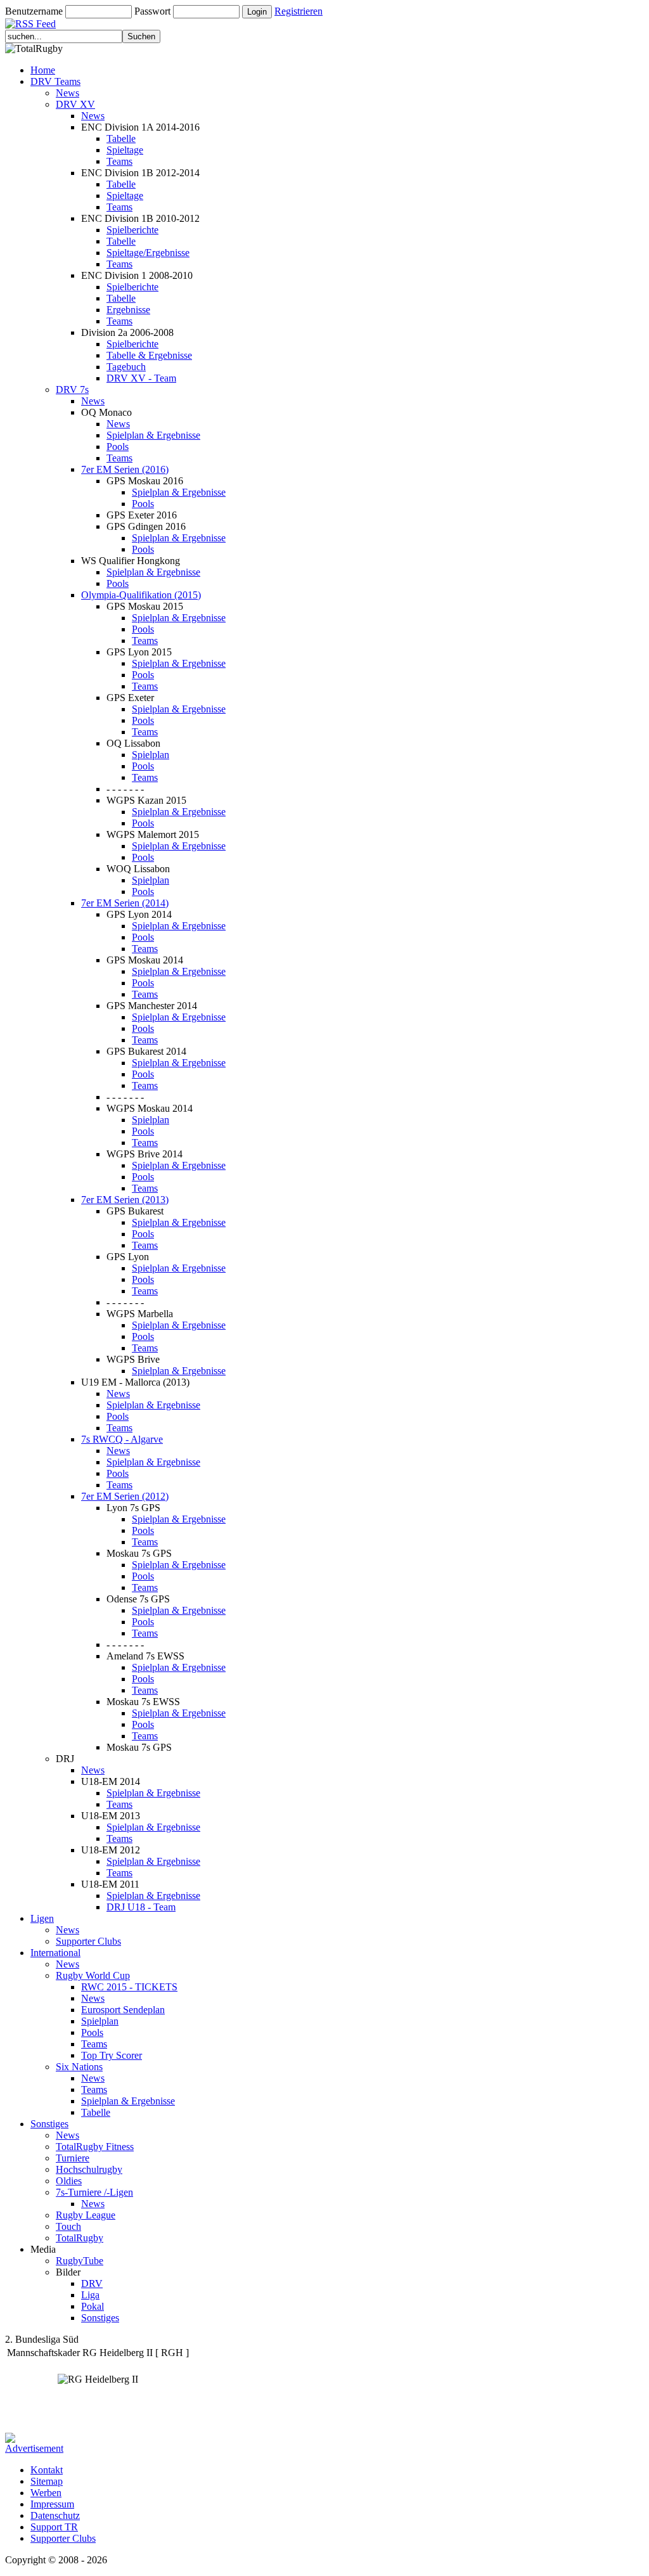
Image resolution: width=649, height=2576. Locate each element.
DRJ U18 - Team (141, 1907)
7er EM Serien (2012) (125, 1496)
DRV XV (75, 104)
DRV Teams (55, 81)
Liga (90, 2295)
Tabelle (121, 138)
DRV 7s (72, 390)
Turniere (73, 2158)
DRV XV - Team (141, 378)
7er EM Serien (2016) (125, 469)
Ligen (42, 1918)
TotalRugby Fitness (95, 2147)
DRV (92, 2283)
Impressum (52, 2504)
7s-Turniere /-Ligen (94, 2192)
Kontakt (47, 2470)
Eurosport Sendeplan (123, 2010)
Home (43, 70)
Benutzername (34, 11)
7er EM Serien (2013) (125, 1200)
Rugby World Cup (93, 1975)
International (55, 1953)
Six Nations (79, 2067)
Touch (68, 2226)
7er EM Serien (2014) (125, 903)
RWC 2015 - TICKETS (129, 1987)
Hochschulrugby (89, 2169)
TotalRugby (80, 2238)
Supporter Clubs (88, 1941)
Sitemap (47, 2481)
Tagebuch (126, 367)
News (67, 93)
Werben (46, 2493)
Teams (119, 161)
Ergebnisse (128, 310)
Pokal (93, 2306)
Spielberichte (132, 230)
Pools (118, 447)
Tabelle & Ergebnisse (149, 355)
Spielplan (151, 755)
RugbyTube (80, 2261)
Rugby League (86, 2215)
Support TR (54, 2527)
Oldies (69, 2181)
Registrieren (299, 11)
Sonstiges (49, 2124)
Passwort (152, 11)
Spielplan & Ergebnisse (153, 435)
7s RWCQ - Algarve (122, 1439)
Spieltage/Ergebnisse (148, 253)
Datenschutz (55, 2515)
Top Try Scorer (112, 2055)
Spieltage (125, 150)
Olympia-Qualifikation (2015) (141, 595)
